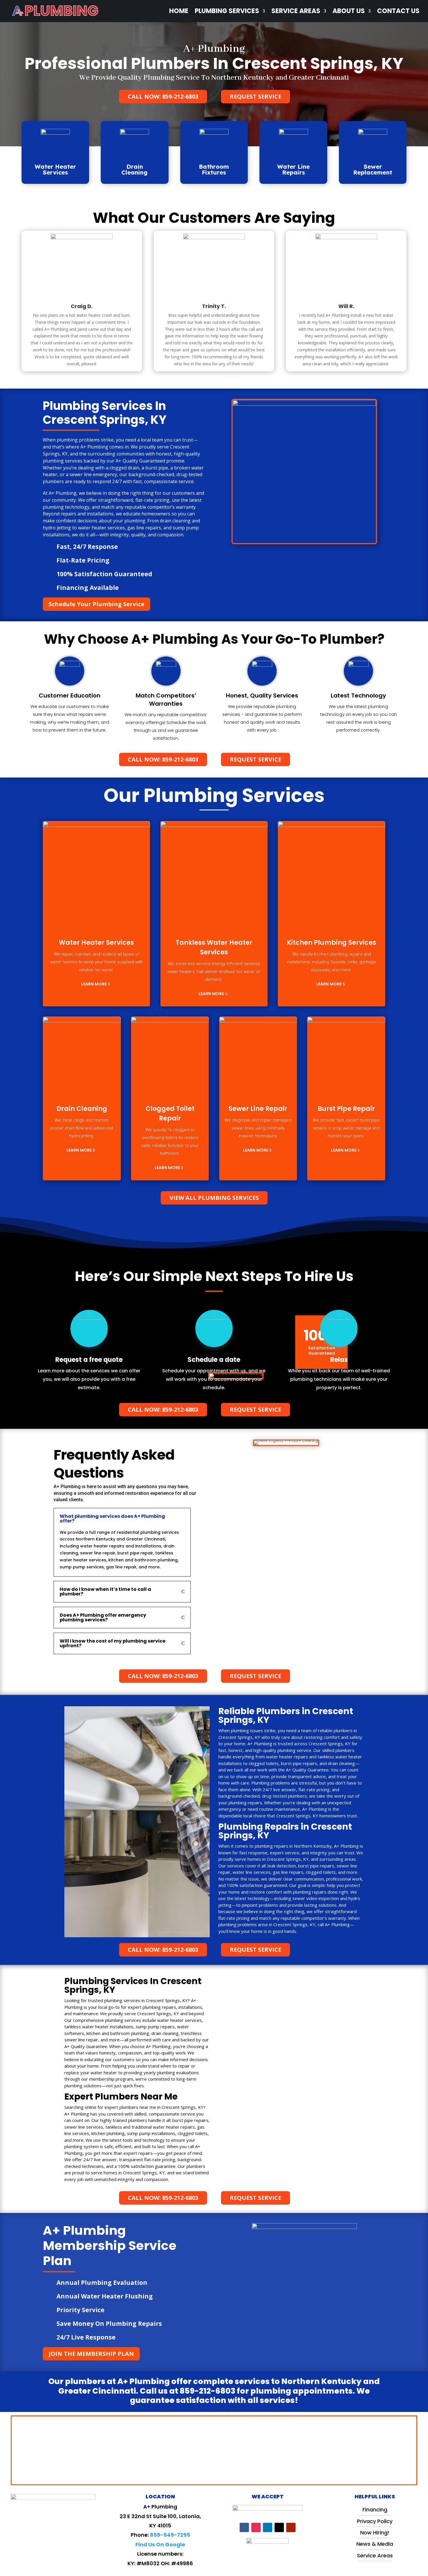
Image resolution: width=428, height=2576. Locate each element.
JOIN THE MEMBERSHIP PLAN (91, 2354)
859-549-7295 (170, 2535)
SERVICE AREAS (296, 11)
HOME (179, 11)
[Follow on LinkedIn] (268, 2527)
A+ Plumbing (214, 49)
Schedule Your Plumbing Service (97, 604)
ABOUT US (349, 11)
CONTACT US (398, 11)
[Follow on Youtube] (291, 2527)
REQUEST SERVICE (255, 96)
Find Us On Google (160, 2544)
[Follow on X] (279, 2527)
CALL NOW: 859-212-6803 (163, 96)
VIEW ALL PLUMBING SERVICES (214, 1198)
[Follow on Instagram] (256, 2527)
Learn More (94, 984)
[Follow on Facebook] (244, 2527)
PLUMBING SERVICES (227, 11)
